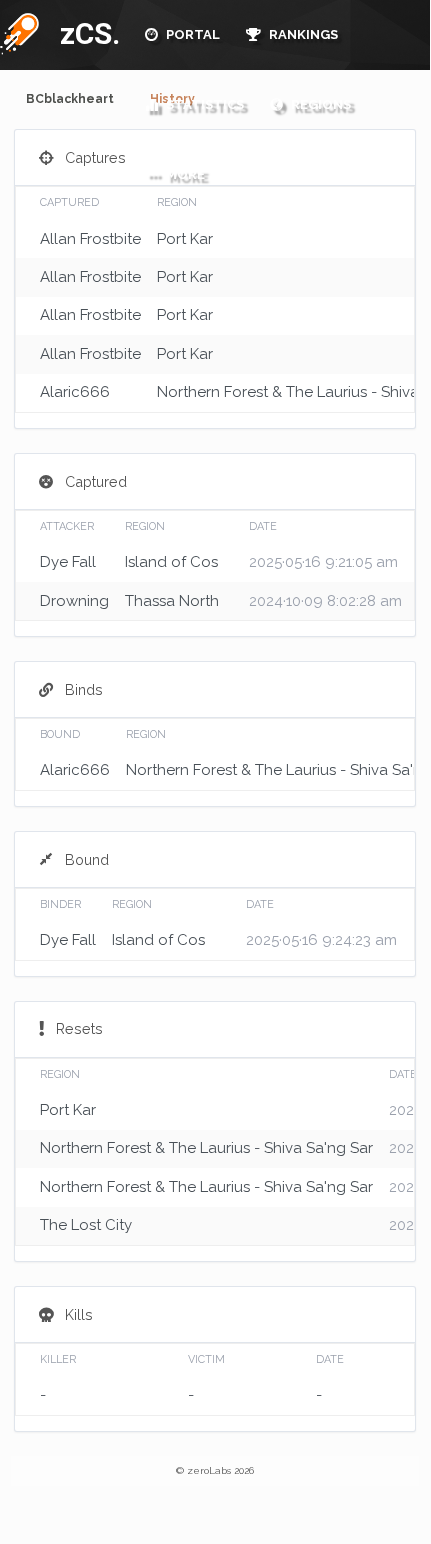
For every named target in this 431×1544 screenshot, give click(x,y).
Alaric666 (75, 392)
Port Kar (185, 239)
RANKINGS (302, 34)
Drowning (74, 601)
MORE (184, 174)
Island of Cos (171, 562)
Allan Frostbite (90, 239)
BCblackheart (70, 99)
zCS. (85, 33)
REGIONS (319, 104)
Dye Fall (68, 562)
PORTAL (191, 34)
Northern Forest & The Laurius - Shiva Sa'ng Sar (206, 1148)
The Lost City (86, 1225)
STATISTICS (203, 104)
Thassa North (172, 601)
